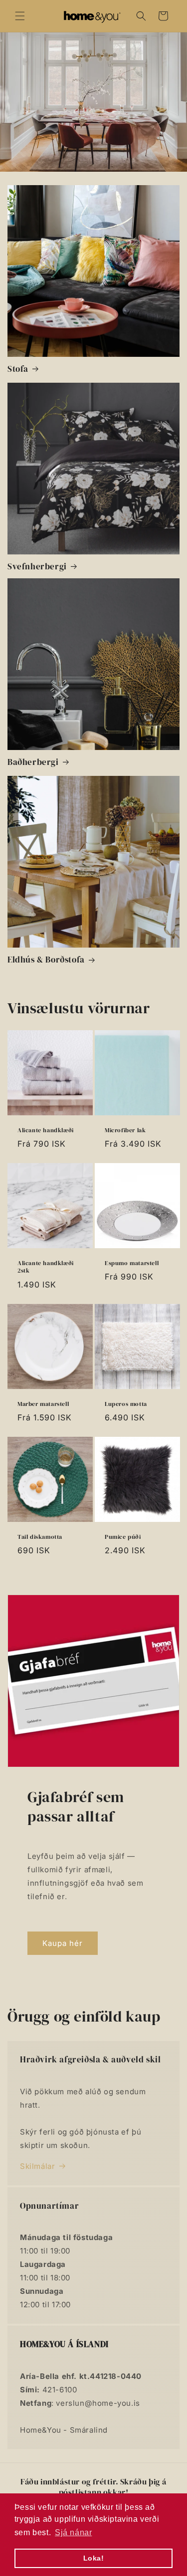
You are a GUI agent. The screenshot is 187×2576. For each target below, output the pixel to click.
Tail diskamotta (40, 1537)
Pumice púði (123, 1537)
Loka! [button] (94, 2558)
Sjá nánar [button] (73, 2532)
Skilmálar (37, 2166)
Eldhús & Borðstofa (46, 960)
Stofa (18, 369)
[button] (20, 16)
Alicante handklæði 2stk (46, 1267)
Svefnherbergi (37, 566)
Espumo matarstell (132, 1263)
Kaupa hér (63, 1943)
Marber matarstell (43, 1404)
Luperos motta (126, 1404)
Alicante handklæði (46, 1130)
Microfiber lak (125, 1130)
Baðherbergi (33, 762)
